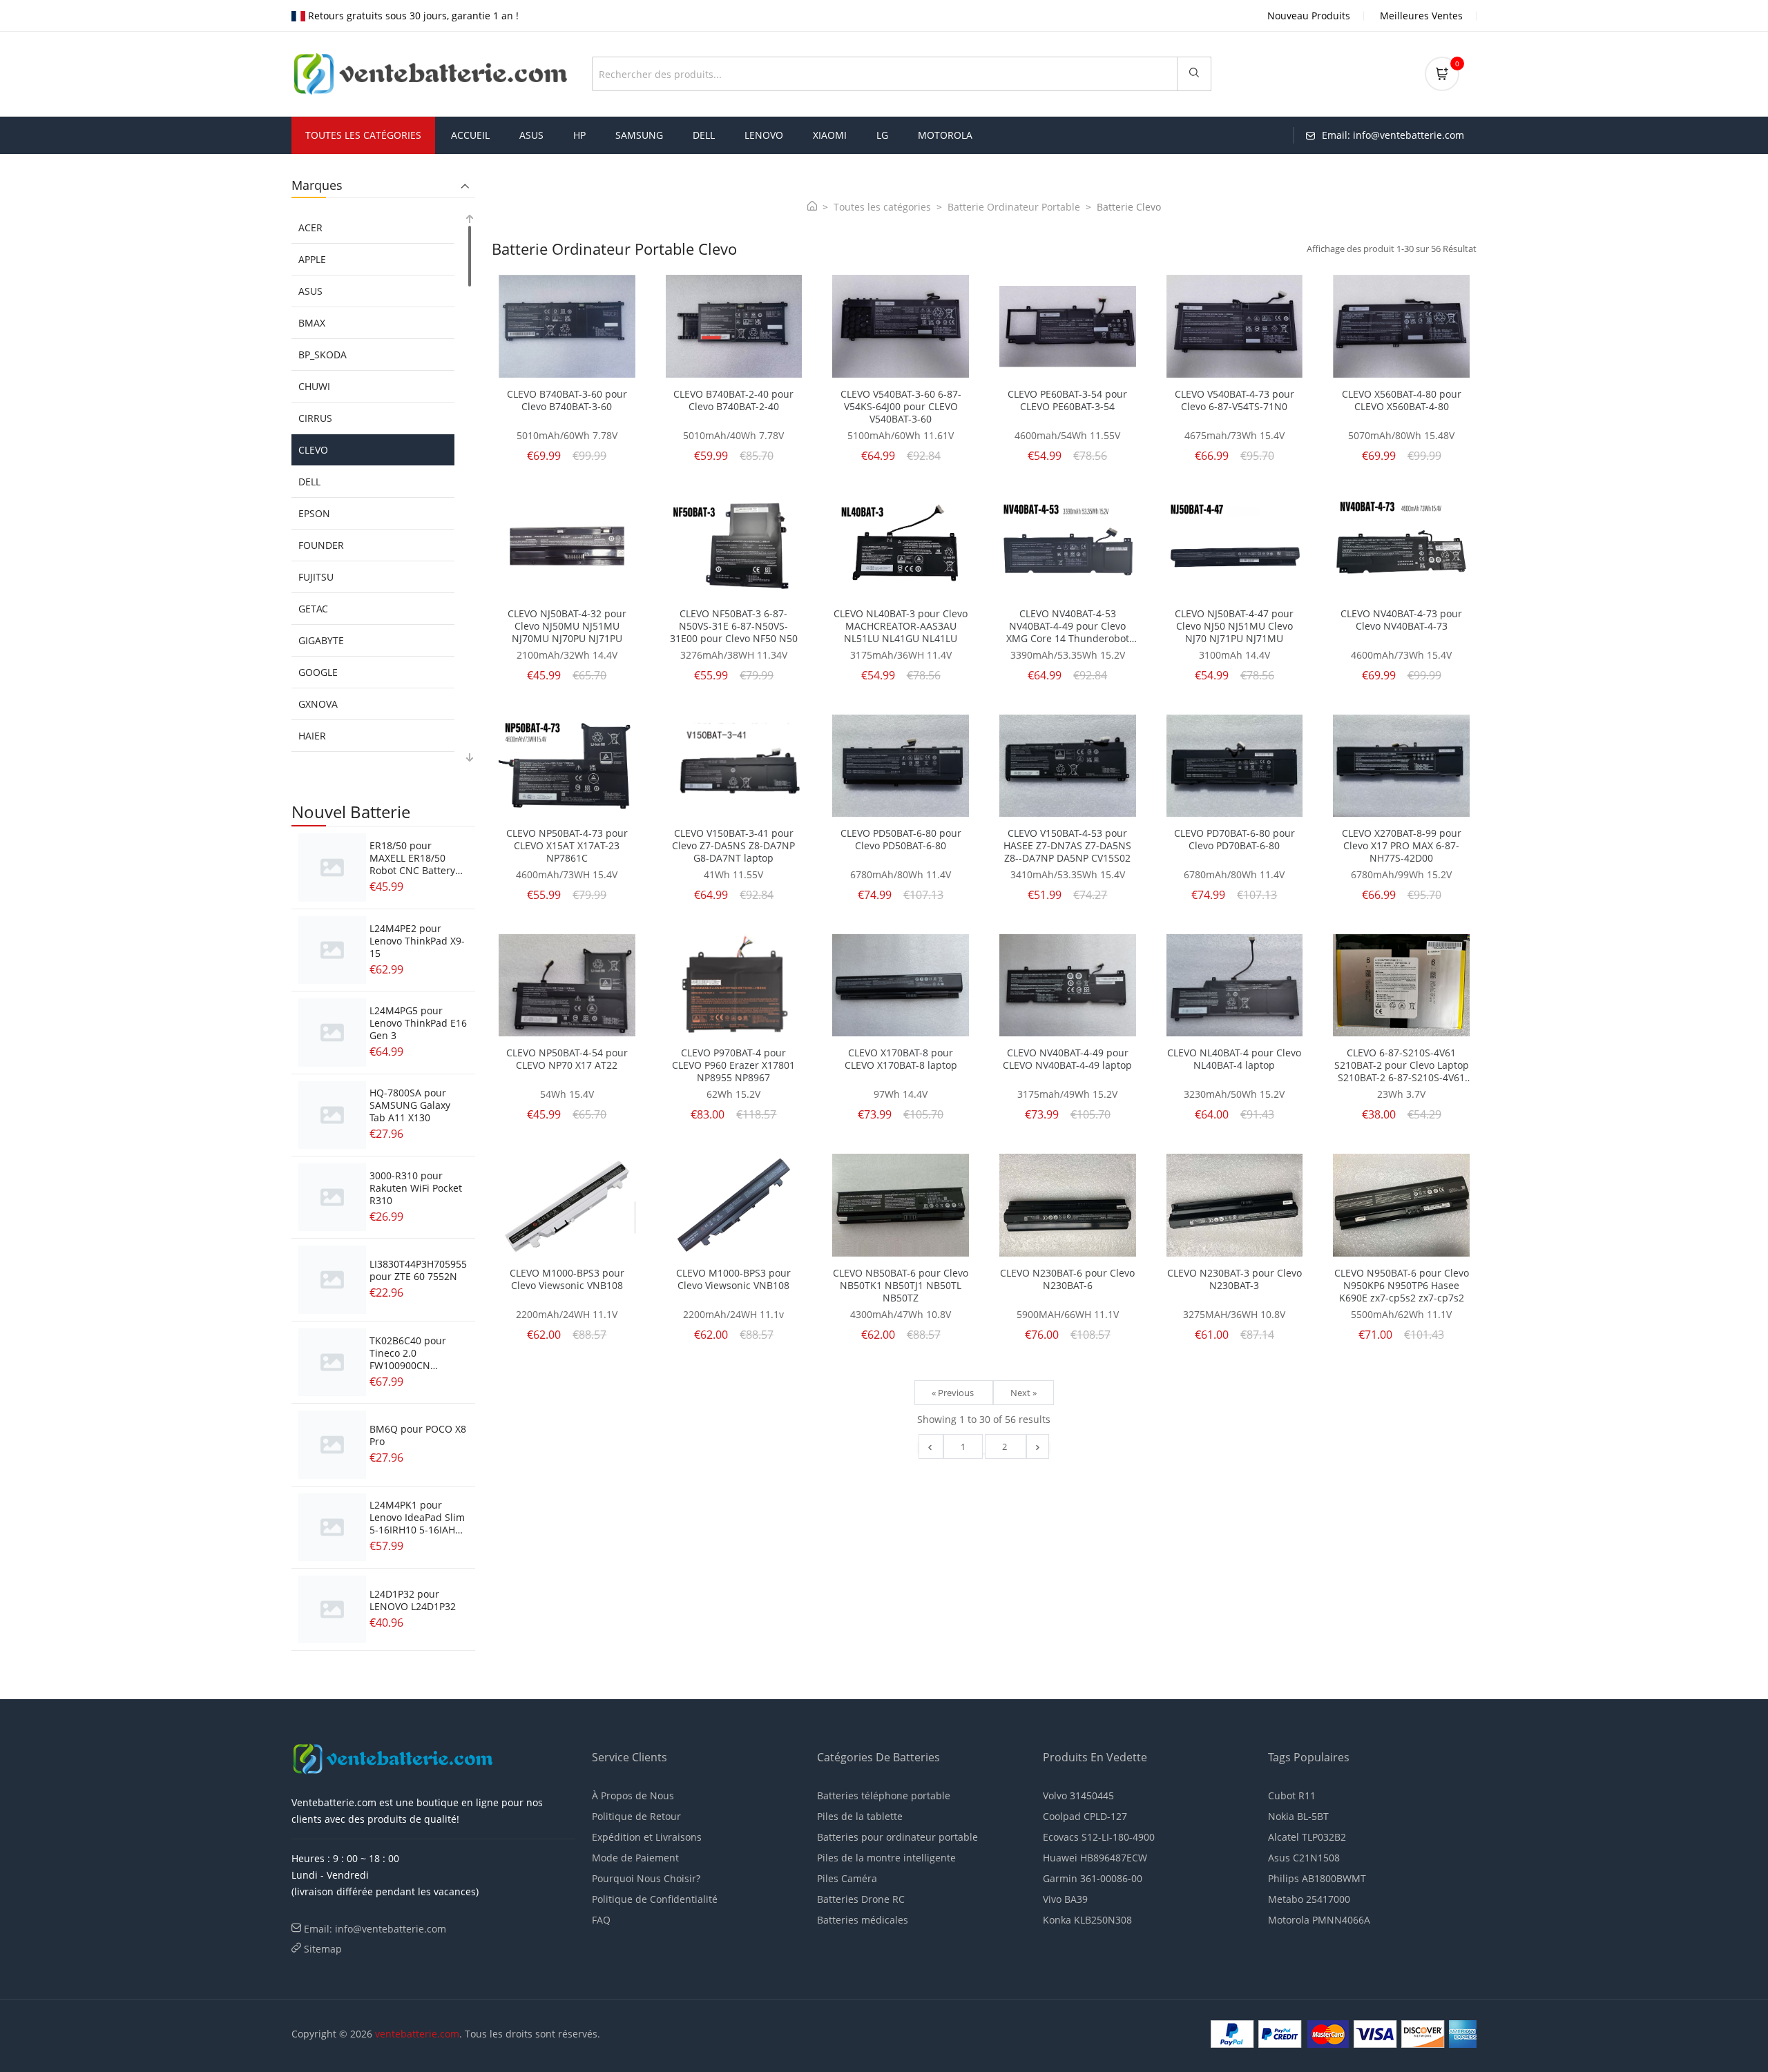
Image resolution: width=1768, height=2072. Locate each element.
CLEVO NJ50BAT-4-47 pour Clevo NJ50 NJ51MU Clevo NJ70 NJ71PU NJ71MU (1234, 626)
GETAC (313, 609)
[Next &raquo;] (1038, 1446)
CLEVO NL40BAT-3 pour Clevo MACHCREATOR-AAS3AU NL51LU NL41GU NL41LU (901, 626)
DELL (309, 482)
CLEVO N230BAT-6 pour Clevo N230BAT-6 (1067, 1279)
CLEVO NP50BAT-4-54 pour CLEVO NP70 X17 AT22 (567, 1059)
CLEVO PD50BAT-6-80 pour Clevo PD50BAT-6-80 (901, 840)
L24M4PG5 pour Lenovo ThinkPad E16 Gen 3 (418, 1023)
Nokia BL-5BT (1298, 1816)
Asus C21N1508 (1304, 1858)
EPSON (314, 513)
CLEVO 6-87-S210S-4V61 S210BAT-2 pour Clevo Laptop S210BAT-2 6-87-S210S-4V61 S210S (1402, 1065)
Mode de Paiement (635, 1858)
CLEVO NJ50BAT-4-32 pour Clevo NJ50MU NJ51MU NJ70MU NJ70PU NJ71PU (567, 626)
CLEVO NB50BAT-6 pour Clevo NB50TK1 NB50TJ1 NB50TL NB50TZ (901, 1286)
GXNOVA (318, 704)
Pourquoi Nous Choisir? (646, 1878)
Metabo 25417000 (1309, 1899)
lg (882, 135)
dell (704, 135)
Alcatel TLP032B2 (1307, 1837)
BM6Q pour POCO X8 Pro (418, 1435)
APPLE (312, 259)
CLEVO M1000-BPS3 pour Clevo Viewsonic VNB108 (567, 1279)
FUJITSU (316, 577)
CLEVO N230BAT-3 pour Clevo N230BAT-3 (1234, 1279)
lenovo (764, 135)
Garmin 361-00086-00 (1093, 1878)
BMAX (312, 323)
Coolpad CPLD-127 (1085, 1816)
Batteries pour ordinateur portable (897, 1837)
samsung (639, 135)
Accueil (470, 135)
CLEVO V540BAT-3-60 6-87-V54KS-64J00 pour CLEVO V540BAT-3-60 (901, 407)
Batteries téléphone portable (884, 1795)
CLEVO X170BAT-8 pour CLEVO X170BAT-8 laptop (901, 1059)
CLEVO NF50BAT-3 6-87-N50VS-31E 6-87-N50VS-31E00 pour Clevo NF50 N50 (734, 626)
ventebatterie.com (417, 2034)
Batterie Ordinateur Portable (1014, 207)
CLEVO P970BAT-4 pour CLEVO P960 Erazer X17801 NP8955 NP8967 (733, 1065)
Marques (317, 186)
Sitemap (323, 1949)
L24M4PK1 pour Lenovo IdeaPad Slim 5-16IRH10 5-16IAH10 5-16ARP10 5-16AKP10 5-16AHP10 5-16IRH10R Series (418, 1536)
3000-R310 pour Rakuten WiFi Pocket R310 (416, 1188)
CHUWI (314, 386)
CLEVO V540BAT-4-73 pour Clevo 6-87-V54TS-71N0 (1234, 400)
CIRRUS (315, 418)
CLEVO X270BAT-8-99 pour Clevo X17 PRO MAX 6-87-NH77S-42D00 (1402, 846)
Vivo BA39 (1065, 1899)
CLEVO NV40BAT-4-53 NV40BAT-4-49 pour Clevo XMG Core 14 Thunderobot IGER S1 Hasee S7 (1068, 626)
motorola (945, 135)
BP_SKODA (323, 355)
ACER (310, 227)
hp (579, 135)
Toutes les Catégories (363, 135)
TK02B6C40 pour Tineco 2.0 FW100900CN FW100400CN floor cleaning (412, 1365)
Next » (1024, 1393)
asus (531, 135)
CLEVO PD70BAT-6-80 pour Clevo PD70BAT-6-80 (1234, 840)
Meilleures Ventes (1421, 16)
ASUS (310, 291)
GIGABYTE (321, 640)
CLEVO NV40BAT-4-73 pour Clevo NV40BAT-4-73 (1401, 620)
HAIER (312, 736)
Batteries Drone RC (861, 1899)
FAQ (601, 1920)
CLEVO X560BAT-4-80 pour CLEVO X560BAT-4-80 (1402, 400)
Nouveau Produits (1309, 16)
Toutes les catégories (882, 207)
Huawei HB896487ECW (1095, 1858)
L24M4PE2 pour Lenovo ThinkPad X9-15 (417, 941)
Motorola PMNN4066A (1319, 1920)
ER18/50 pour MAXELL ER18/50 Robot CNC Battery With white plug (412, 864)
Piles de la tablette (860, 1816)
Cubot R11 (1292, 1795)
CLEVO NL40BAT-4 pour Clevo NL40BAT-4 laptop (1234, 1059)
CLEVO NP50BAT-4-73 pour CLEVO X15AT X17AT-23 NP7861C (567, 846)
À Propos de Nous (633, 1795)
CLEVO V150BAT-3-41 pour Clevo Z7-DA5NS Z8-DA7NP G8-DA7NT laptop (733, 846)
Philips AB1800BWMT (1317, 1878)
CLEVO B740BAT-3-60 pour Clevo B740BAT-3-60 (567, 400)
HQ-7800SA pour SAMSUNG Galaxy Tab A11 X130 (410, 1105)
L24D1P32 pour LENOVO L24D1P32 (413, 1600)
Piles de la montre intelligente (886, 1858)
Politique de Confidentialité (655, 1899)
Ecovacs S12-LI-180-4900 (1099, 1837)
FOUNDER (321, 545)
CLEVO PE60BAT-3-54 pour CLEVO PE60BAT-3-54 (1067, 400)
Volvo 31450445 (1078, 1795)
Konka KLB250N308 (1087, 1920)
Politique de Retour (636, 1816)
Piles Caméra (847, 1878)
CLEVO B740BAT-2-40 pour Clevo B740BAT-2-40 (733, 400)
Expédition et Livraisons (647, 1837)
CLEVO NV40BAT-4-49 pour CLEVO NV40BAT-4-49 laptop (1067, 1059)
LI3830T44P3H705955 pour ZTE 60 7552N (418, 1270)
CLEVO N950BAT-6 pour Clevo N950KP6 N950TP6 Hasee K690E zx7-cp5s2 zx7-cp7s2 (1402, 1286)
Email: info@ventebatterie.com (375, 1929)
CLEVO (313, 450)
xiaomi (830, 135)
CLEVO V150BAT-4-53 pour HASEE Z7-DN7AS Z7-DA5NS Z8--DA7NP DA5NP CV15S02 (1067, 846)
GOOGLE (318, 672)
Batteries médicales (863, 1920)
